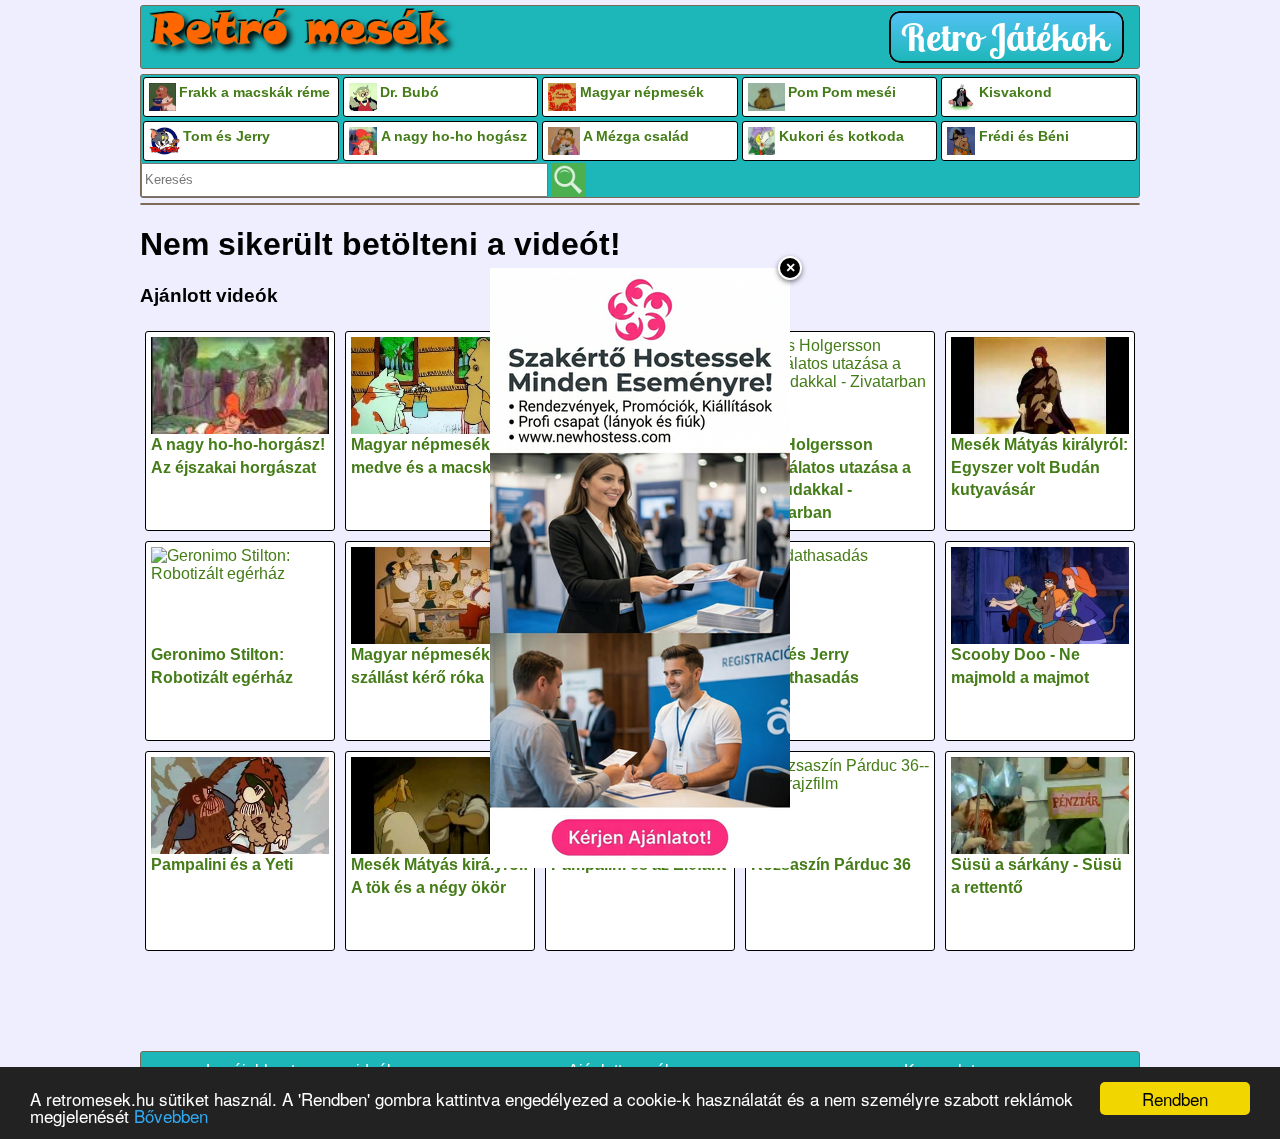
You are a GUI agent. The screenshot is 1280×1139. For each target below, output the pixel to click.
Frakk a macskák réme (254, 92)
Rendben (1175, 1098)
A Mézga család (636, 136)
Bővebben (171, 1115)
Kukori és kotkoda (841, 136)
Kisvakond (1015, 92)
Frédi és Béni (1024, 136)
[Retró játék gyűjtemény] (1011, 37)
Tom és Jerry (226, 136)
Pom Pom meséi (842, 92)
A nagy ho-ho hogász (454, 136)
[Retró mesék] (301, 31)
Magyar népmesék (642, 92)
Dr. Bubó (409, 92)
